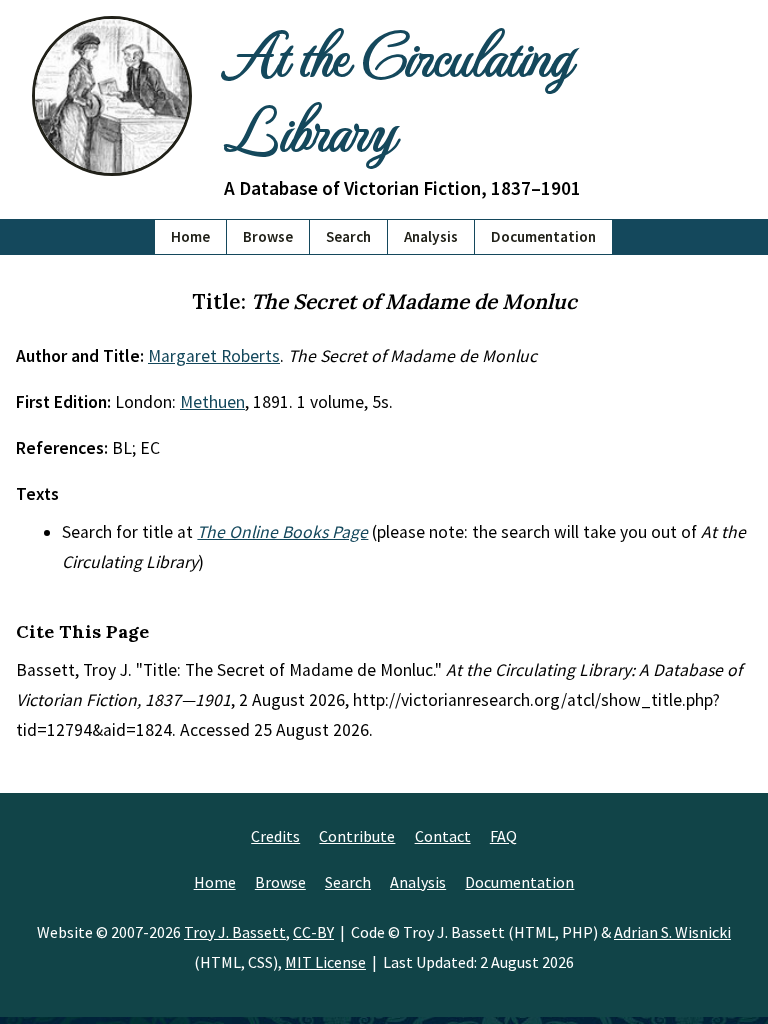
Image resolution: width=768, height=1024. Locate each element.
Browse (268, 236)
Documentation (543, 236)
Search (348, 236)
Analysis (431, 236)
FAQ (503, 836)
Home (190, 236)
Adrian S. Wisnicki (672, 932)
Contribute (357, 836)
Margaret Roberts (214, 356)
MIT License (325, 962)
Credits (275, 836)
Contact (443, 836)
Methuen (212, 402)
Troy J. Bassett (235, 932)
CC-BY (313, 932)
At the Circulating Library (397, 90)
